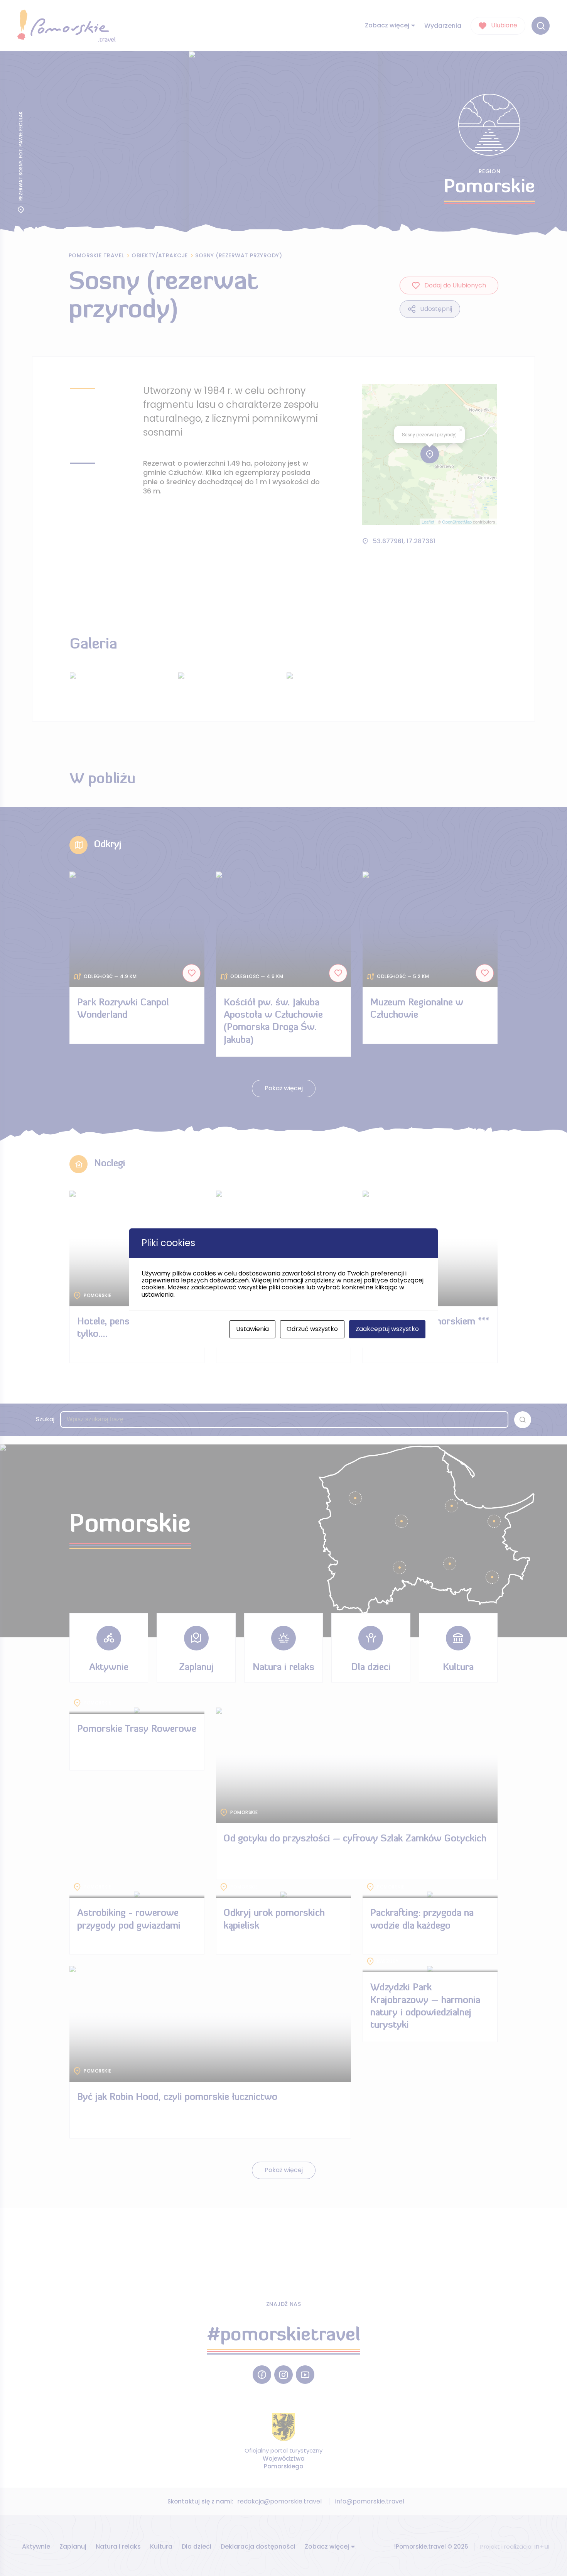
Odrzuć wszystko (312, 1329)
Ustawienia (252, 1329)
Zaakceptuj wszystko (387, 1329)
